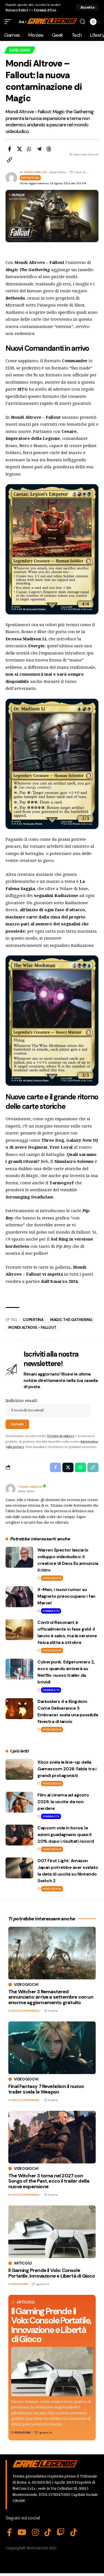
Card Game (20, 50)
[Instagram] (35, 2533)
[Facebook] (9, 2533)
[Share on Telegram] (39, 149)
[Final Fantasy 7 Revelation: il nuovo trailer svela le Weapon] (52, 2048)
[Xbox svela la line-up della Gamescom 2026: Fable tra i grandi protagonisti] (19, 1769)
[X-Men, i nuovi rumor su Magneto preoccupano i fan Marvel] (19, 1597)
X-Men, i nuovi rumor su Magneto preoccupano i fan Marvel (66, 1596)
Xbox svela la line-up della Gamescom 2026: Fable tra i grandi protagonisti (67, 1769)
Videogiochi (52, 1578)
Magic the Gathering (71, 1320)
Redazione (23, 2432)
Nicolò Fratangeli (26, 2011)
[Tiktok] (74, 2533)
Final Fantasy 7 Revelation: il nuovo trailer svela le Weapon (46, 2089)
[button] (87, 7)
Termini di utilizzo (61, 1436)
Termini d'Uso (45, 10)
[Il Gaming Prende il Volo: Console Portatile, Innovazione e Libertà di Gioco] (52, 2372)
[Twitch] (61, 2533)
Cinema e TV (51, 1611)
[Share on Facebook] (9, 149)
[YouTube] (22, 2533)
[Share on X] (19, 149)
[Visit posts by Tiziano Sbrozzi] (11, 1489)
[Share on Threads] (49, 149)
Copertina (33, 1320)
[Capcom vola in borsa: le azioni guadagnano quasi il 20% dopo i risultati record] (19, 1835)
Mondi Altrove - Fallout (32, 1328)
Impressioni (30, 178)
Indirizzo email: (22, 1400)
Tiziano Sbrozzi (35, 172)
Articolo (26, 2302)
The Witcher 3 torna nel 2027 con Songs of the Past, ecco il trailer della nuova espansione (49, 2181)
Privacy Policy (17, 10)
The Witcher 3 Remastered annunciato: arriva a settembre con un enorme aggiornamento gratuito (51, 1997)
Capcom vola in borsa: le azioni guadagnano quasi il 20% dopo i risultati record (66, 1834)
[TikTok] (48, 2533)
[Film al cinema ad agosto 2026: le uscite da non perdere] (19, 1802)
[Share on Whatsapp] (29, 149)
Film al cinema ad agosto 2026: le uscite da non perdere (63, 1802)
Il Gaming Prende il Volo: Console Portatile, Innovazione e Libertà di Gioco (51, 2325)
